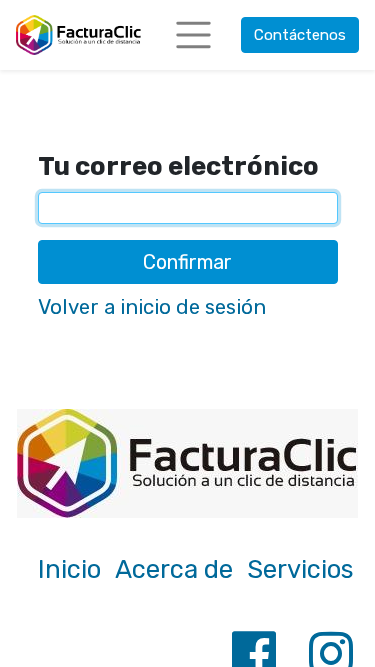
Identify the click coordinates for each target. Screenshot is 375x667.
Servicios (300, 569)
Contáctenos (300, 35)
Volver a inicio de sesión (152, 307)
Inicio (69, 569)
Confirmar (187, 262)
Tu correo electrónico (178, 166)
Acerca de (174, 569)
